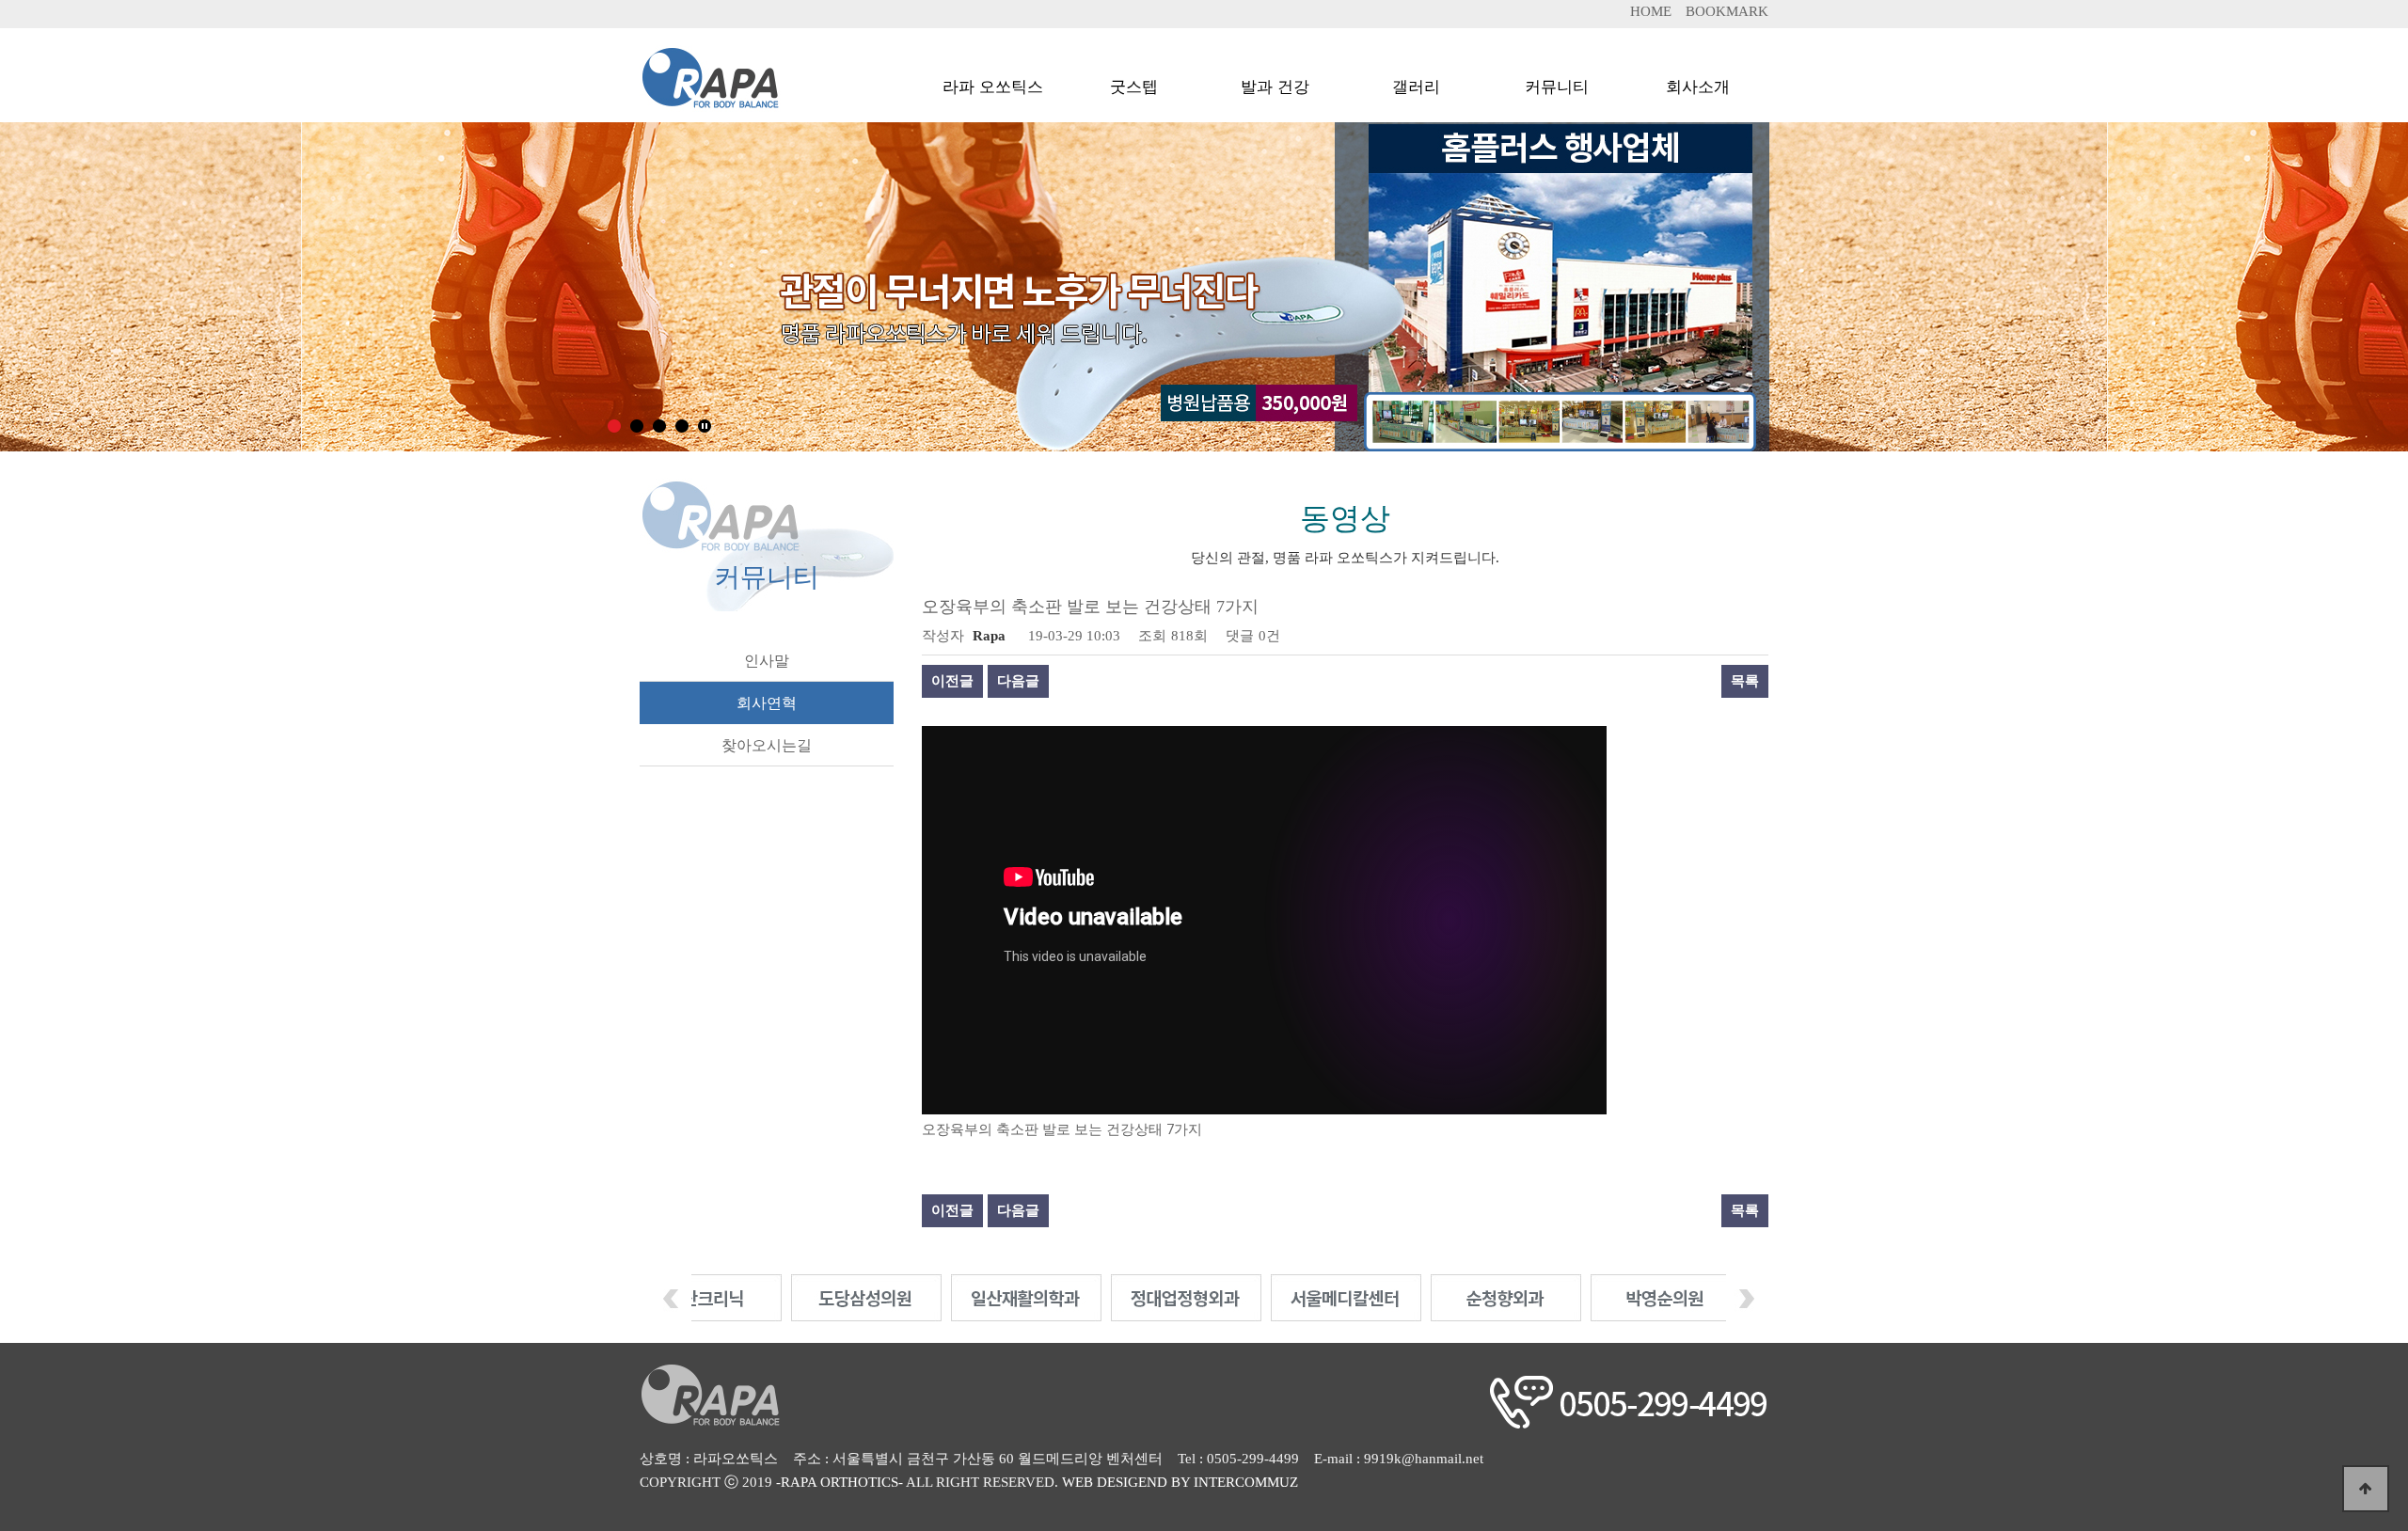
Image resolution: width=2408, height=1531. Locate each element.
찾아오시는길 (767, 745)
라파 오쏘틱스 (993, 79)
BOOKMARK (1727, 11)
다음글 (1018, 681)
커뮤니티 (1557, 79)
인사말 (767, 661)
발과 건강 (1275, 79)
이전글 (952, 681)
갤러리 (1416, 79)
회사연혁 (767, 703)
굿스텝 (1134, 79)
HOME (1651, 11)
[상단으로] (2366, 1489)
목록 (1745, 681)
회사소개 (1698, 79)
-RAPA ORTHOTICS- (840, 1482)
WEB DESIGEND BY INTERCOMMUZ (1180, 1482)
